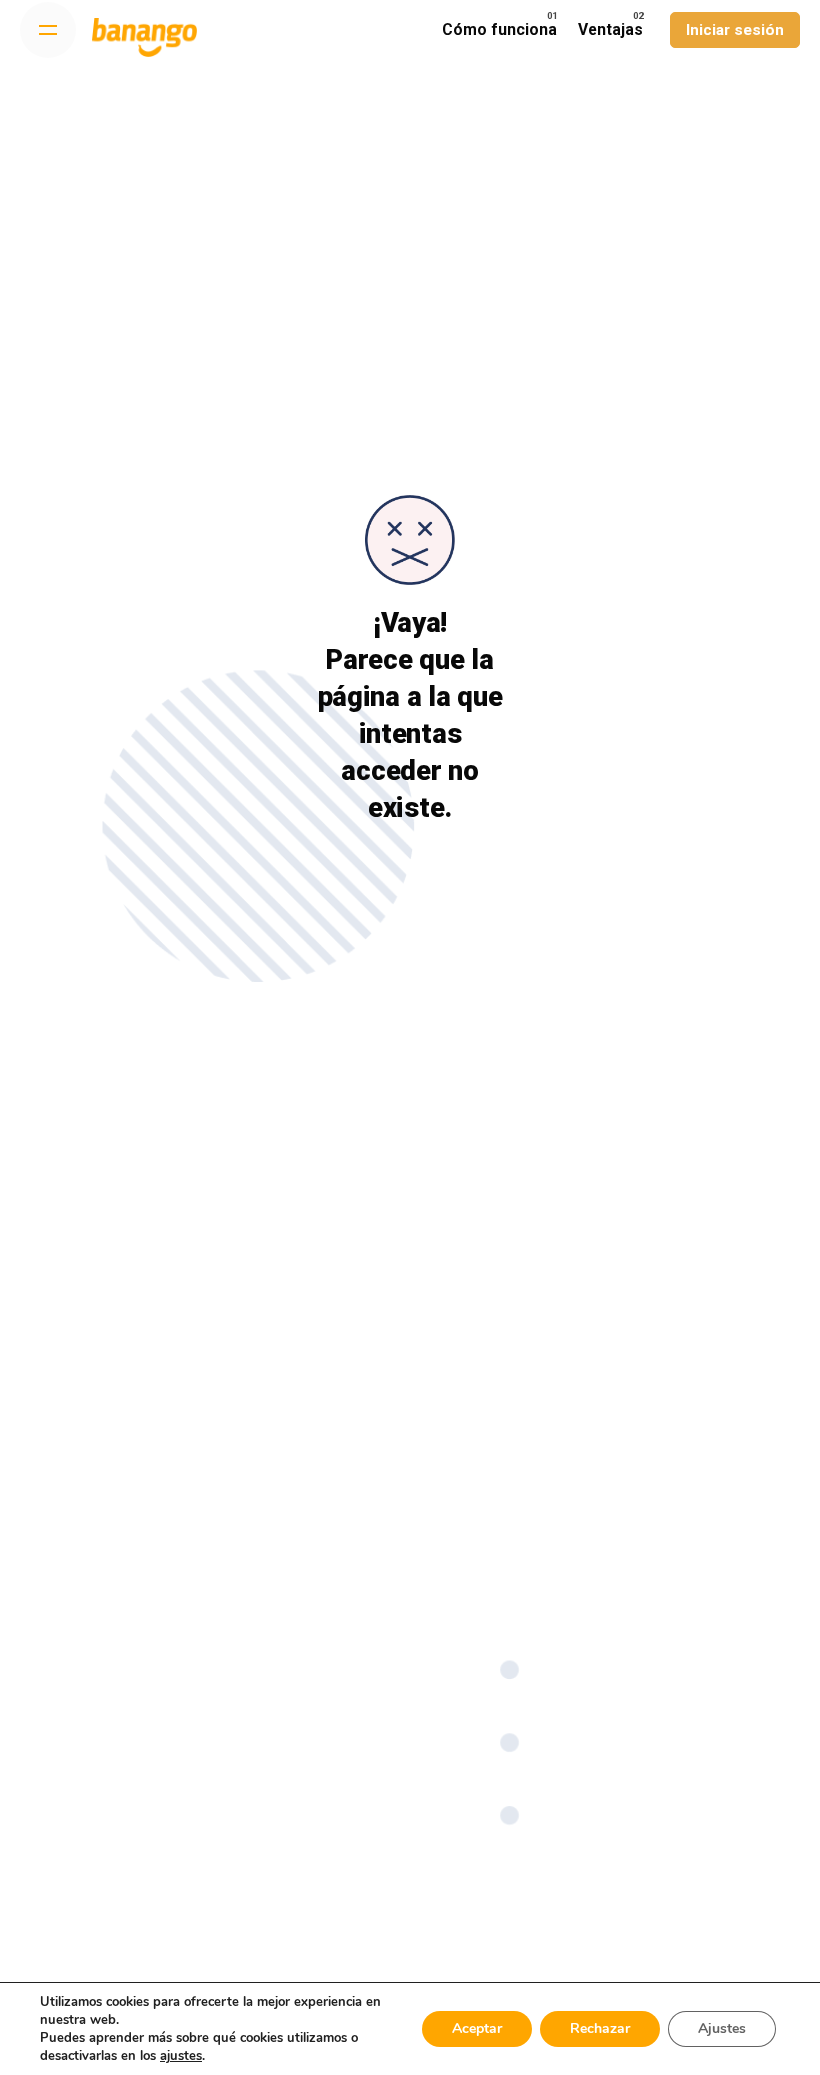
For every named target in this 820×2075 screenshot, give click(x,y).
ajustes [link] (181, 2056)
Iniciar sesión (735, 30)
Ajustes (722, 2028)
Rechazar (600, 2028)
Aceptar (477, 2028)
